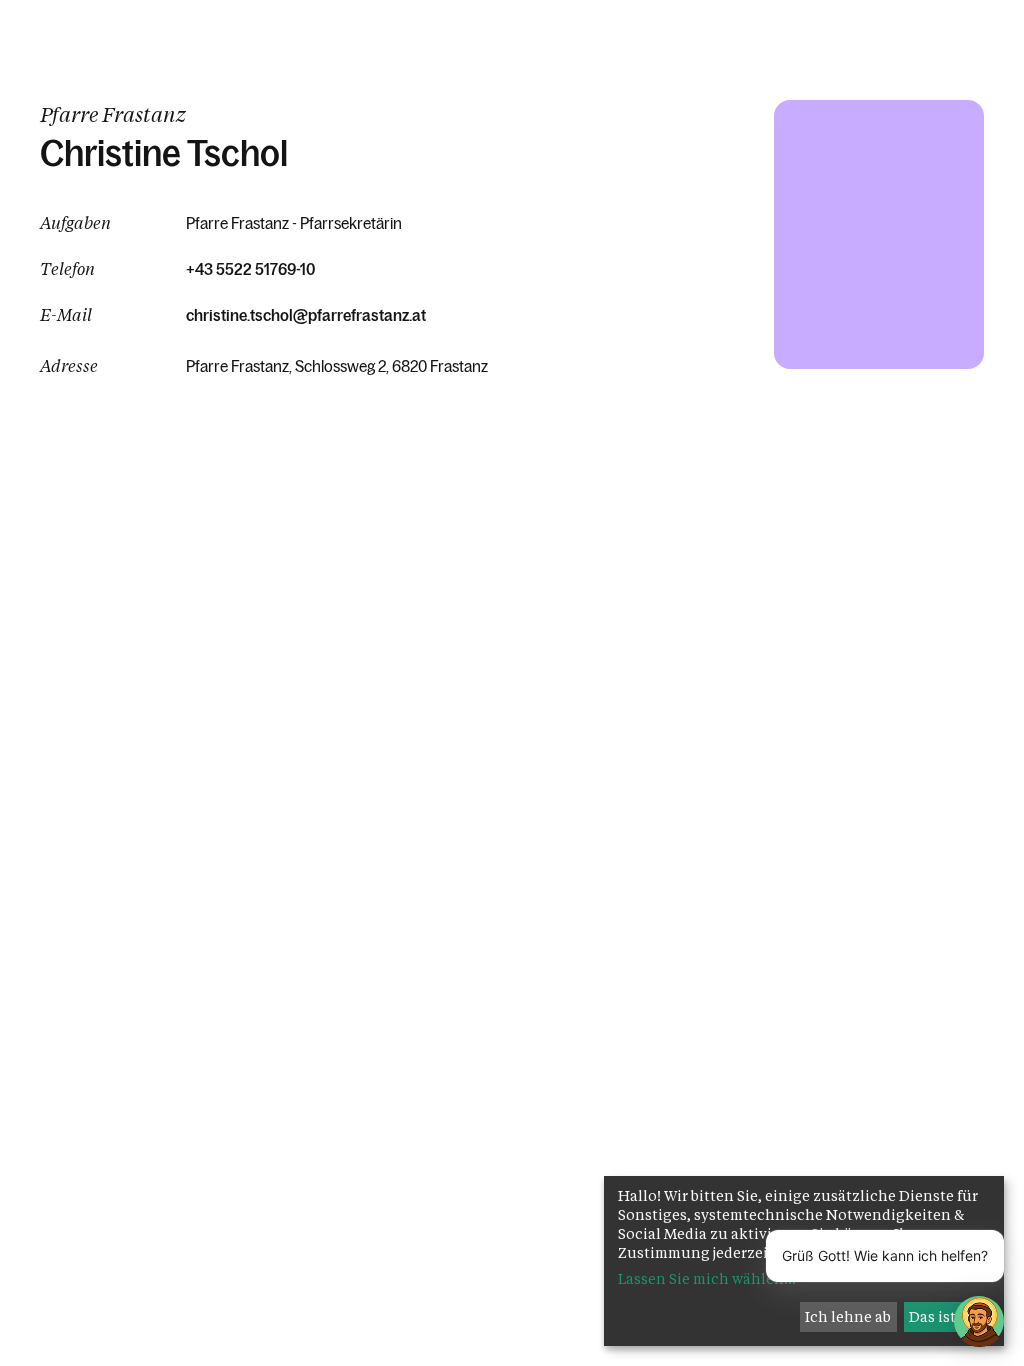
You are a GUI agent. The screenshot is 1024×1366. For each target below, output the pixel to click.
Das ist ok (943, 1316)
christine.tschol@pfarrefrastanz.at (306, 315)
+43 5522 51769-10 (250, 269)
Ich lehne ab (848, 1316)
